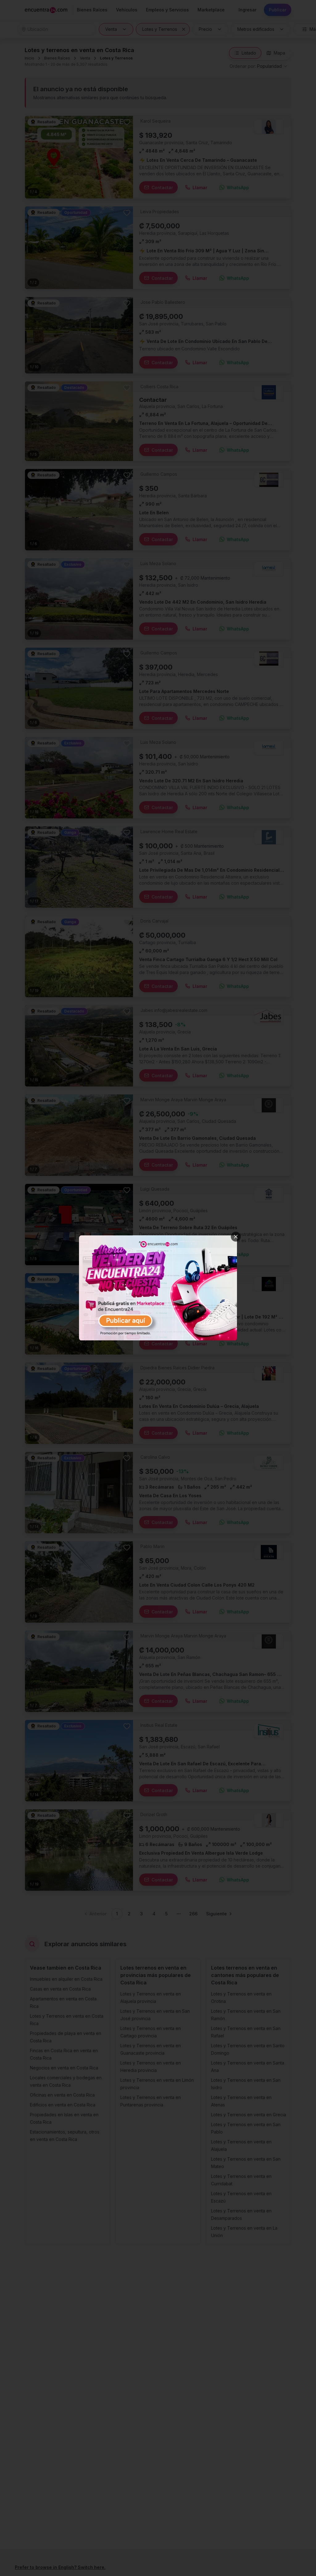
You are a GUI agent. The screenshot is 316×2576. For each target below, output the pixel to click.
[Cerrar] (236, 1237)
